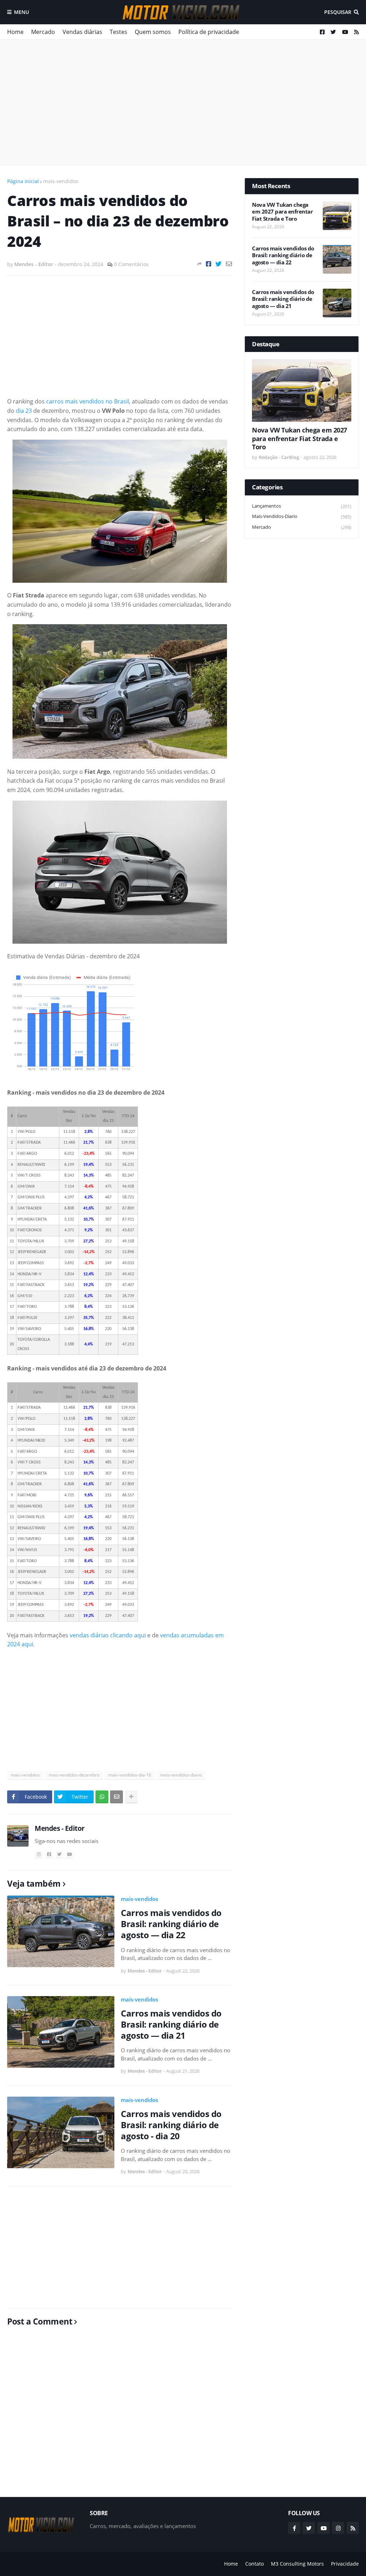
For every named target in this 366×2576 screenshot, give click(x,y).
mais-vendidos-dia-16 (130, 1775)
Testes (118, 32)
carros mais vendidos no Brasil (88, 401)
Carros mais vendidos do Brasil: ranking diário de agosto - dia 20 (171, 2125)
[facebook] (49, 1854)
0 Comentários (131, 264)
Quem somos (153, 32)
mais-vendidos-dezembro (74, 1775)
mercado (302, 527)
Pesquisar (338, 12)
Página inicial (23, 181)
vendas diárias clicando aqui (108, 1635)
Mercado (43, 32)
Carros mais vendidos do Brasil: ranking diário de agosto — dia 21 (171, 2024)
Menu (21, 12)
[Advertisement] (183, 102)
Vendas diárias (82, 32)
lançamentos (302, 506)
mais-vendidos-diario (181, 1775)
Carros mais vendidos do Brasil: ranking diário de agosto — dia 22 (171, 1924)
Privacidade (345, 2564)
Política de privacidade (209, 32)
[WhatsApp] (102, 1797)
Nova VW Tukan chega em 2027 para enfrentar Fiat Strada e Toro (282, 212)
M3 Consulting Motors (297, 2564)
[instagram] (39, 1854)
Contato (254, 2564)
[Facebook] (209, 264)
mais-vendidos (61, 181)
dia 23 (24, 411)
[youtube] (70, 1854)
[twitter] (59, 1854)
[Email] (229, 264)
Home (15, 32)
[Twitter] (219, 264)
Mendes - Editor (60, 1828)
